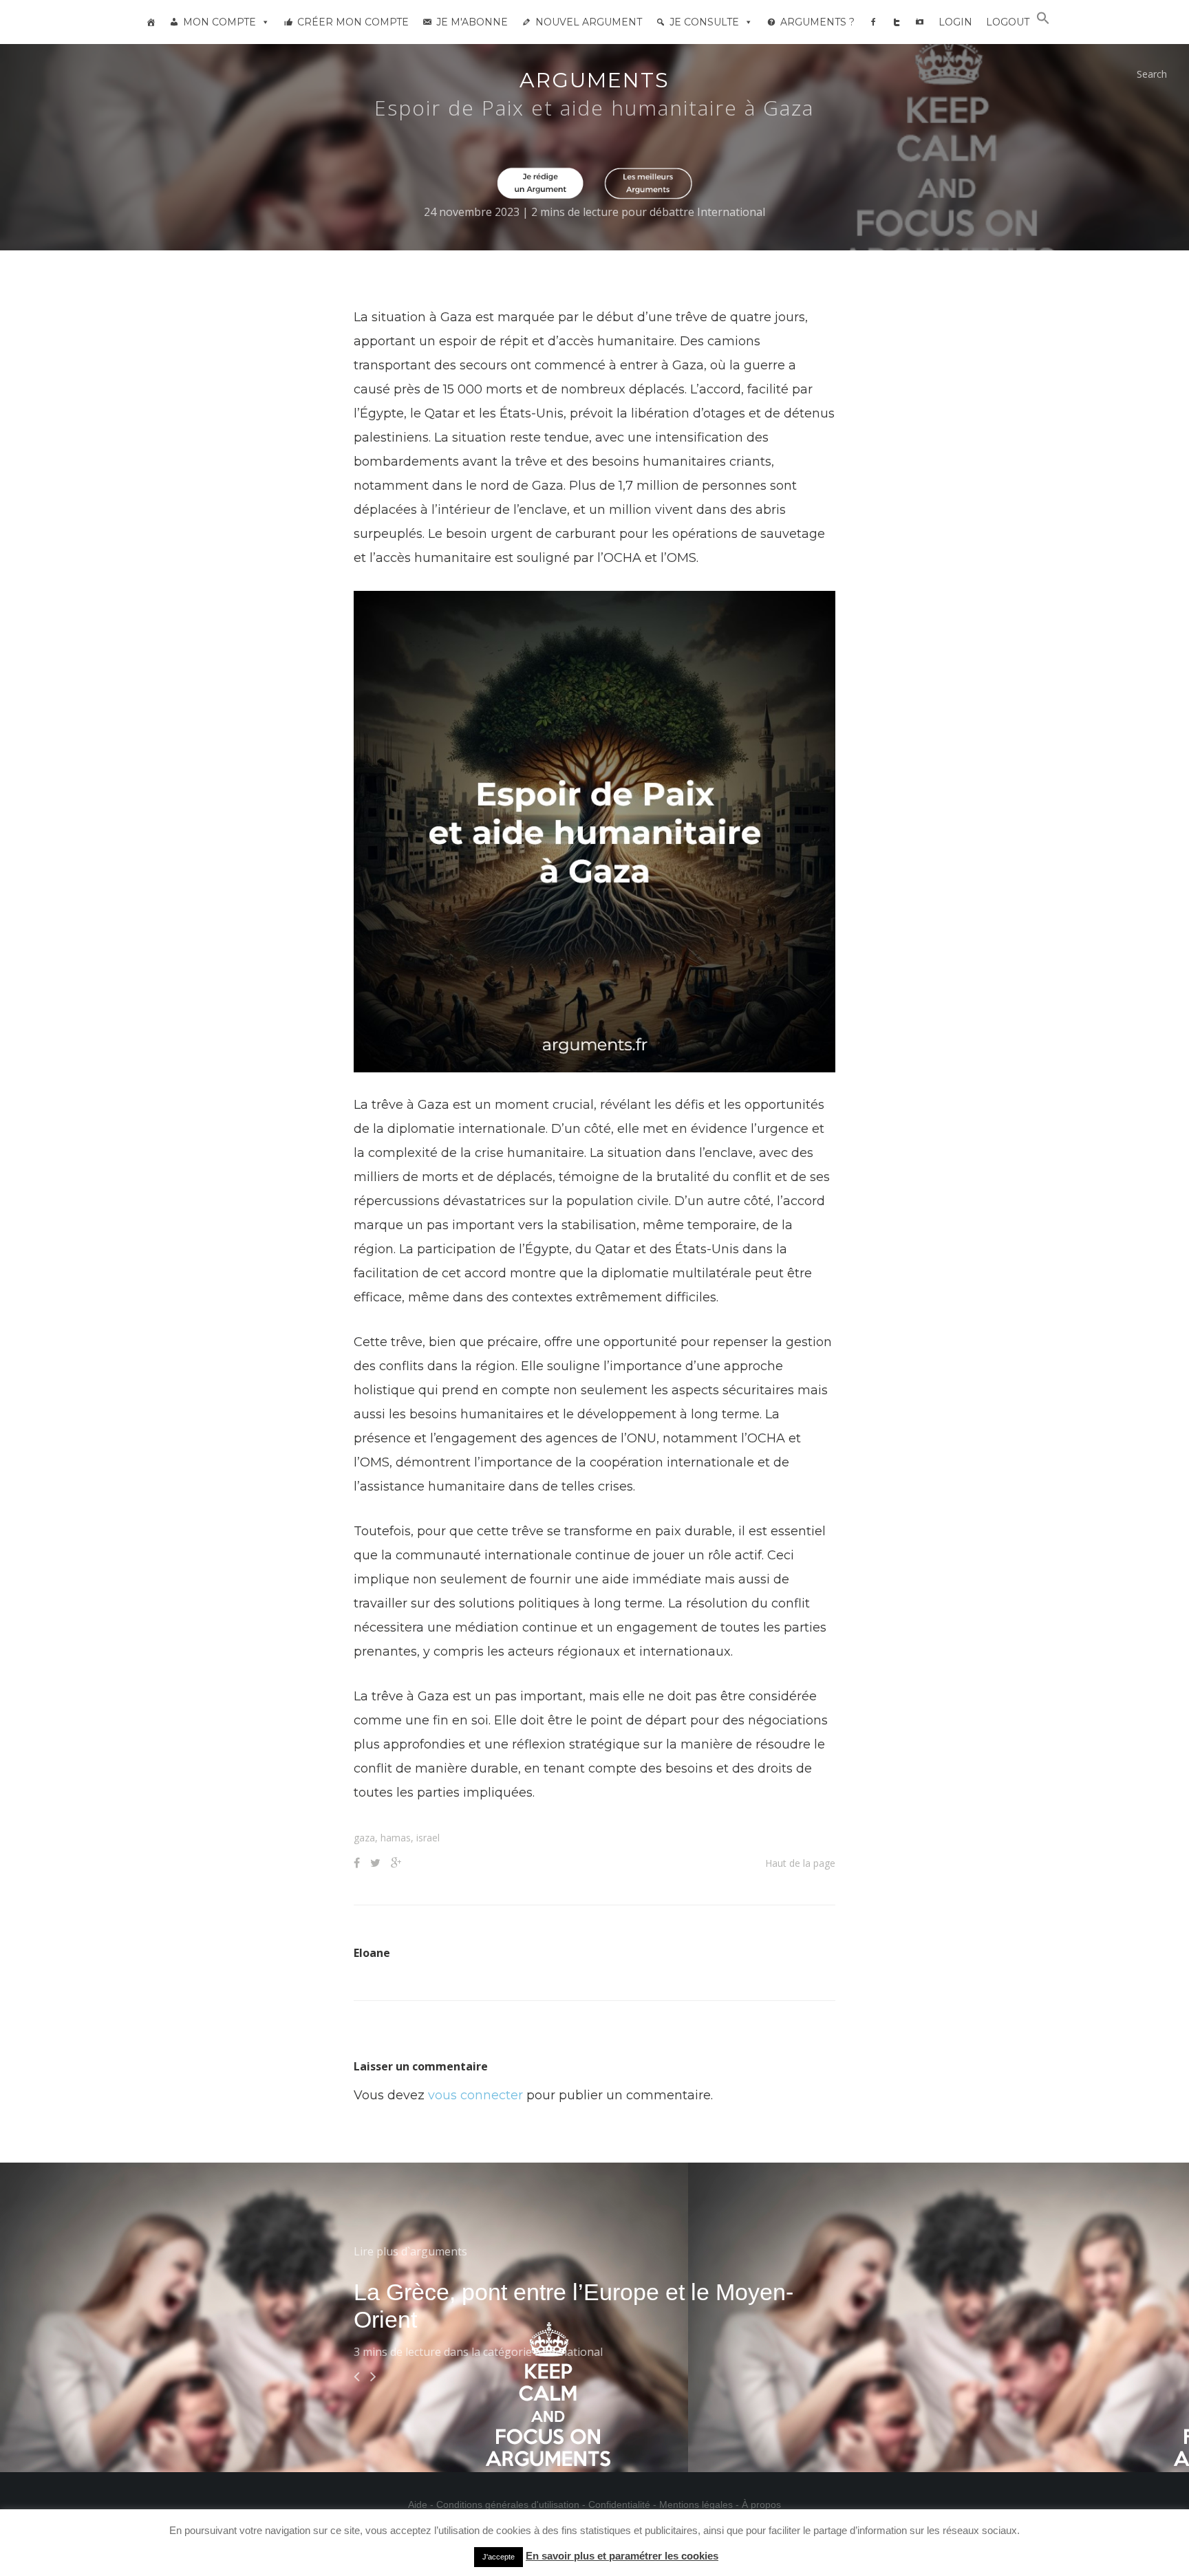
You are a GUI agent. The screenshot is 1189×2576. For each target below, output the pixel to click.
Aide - (422, 2504)
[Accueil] (151, 22)
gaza (364, 1838)
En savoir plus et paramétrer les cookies (622, 2556)
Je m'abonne (472, 22)
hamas (396, 1838)
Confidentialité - (624, 2504)
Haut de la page (800, 1863)
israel (428, 1838)
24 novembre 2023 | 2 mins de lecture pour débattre (560, 212)
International (731, 212)
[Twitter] (897, 22)
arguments (594, 80)
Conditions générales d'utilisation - (512, 2504)
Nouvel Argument (589, 22)
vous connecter (475, 2095)
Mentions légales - (700, 2504)
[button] (1043, 21)
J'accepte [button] (499, 2557)
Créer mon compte (353, 22)
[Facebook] (873, 22)
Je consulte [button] (704, 22)
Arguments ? (817, 22)
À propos (761, 2504)
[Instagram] (920, 22)
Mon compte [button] (219, 22)
